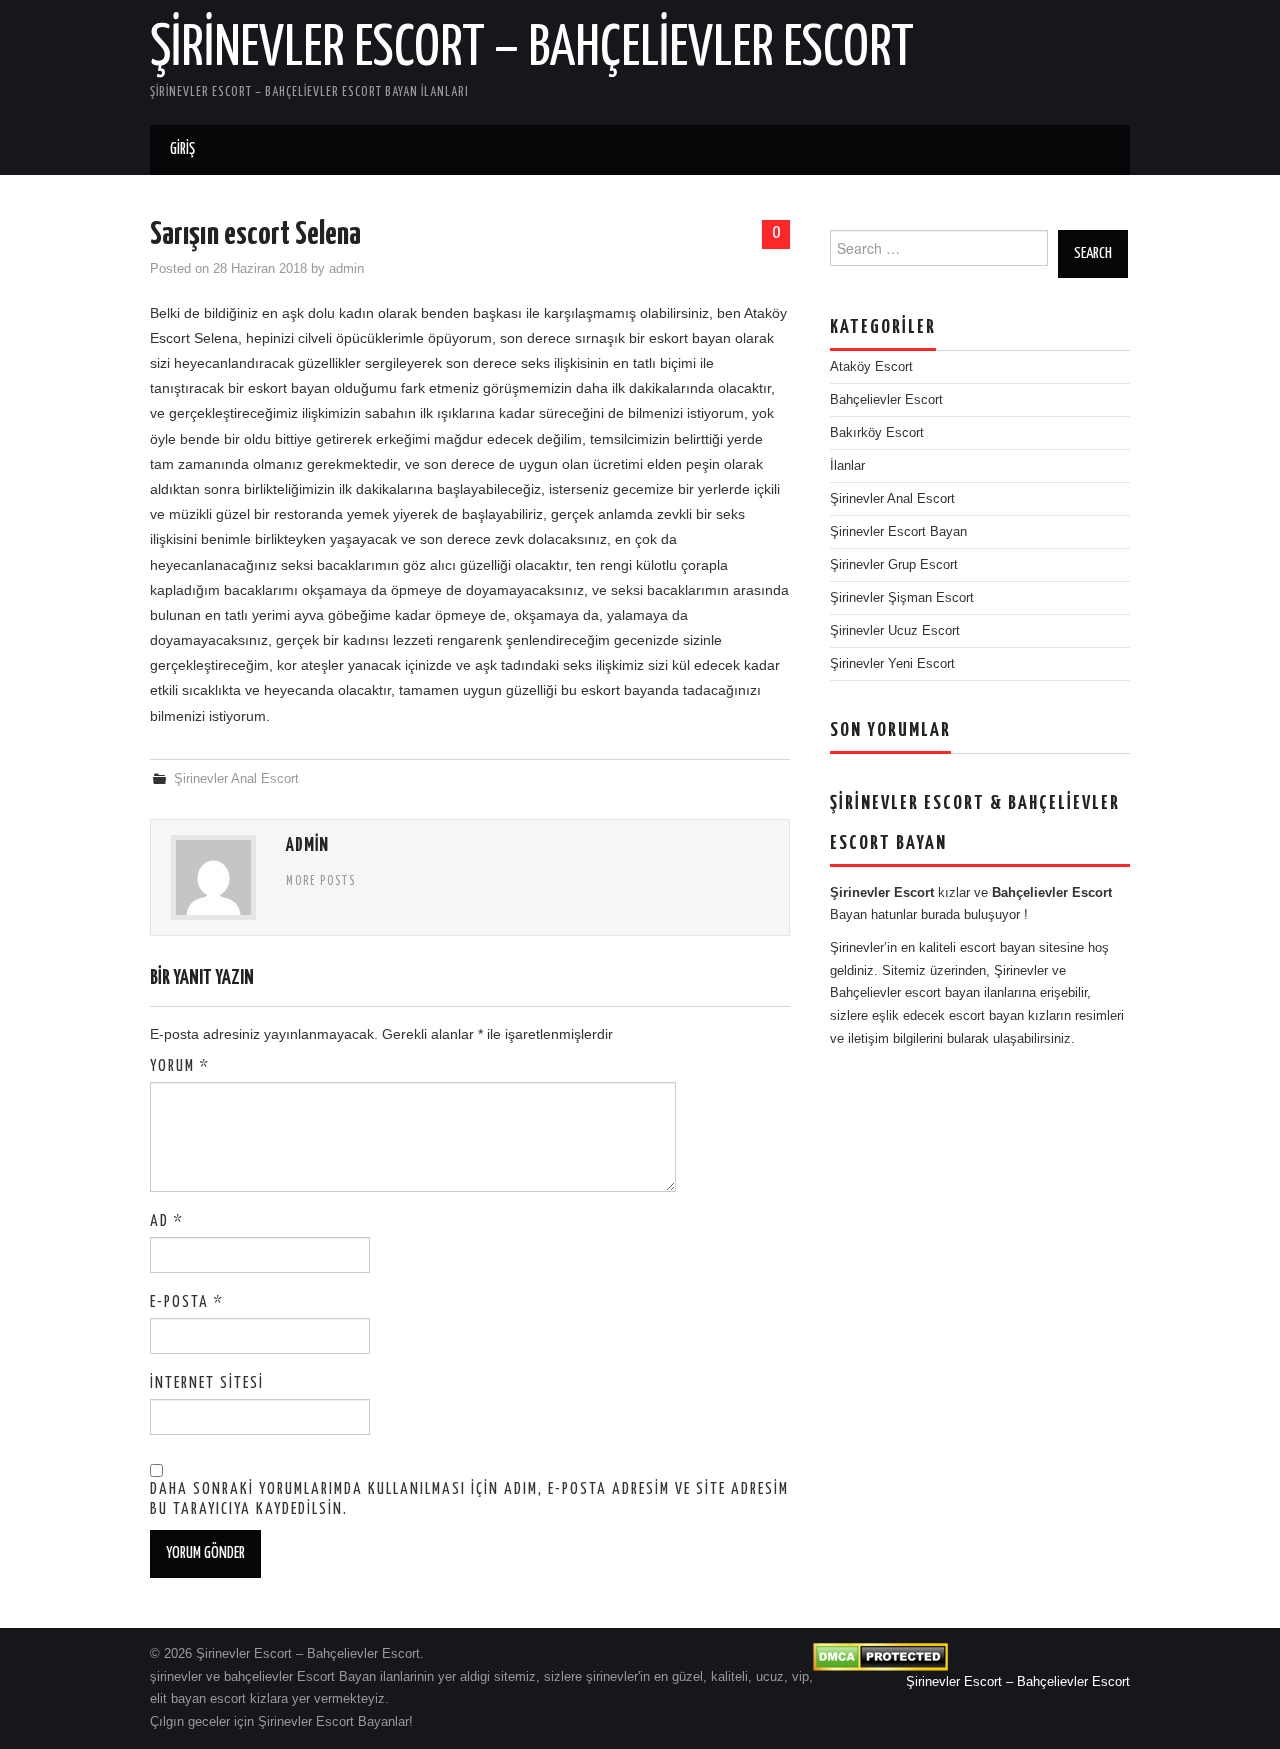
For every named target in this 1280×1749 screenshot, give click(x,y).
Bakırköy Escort (877, 433)
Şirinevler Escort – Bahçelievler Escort (532, 49)
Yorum (180, 1066)
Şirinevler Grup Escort (894, 565)
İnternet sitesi (207, 1383)
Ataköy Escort (871, 367)
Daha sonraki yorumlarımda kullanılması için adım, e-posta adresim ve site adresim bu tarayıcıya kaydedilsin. (469, 1499)
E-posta (187, 1302)
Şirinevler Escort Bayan (898, 532)
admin (346, 269)
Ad (167, 1221)
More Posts (321, 882)
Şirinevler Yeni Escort (892, 664)
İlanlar (847, 466)
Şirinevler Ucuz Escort (895, 631)
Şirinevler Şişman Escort (902, 598)
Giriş (182, 149)
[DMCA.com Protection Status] (880, 1656)
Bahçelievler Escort (886, 400)
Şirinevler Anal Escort (236, 779)
